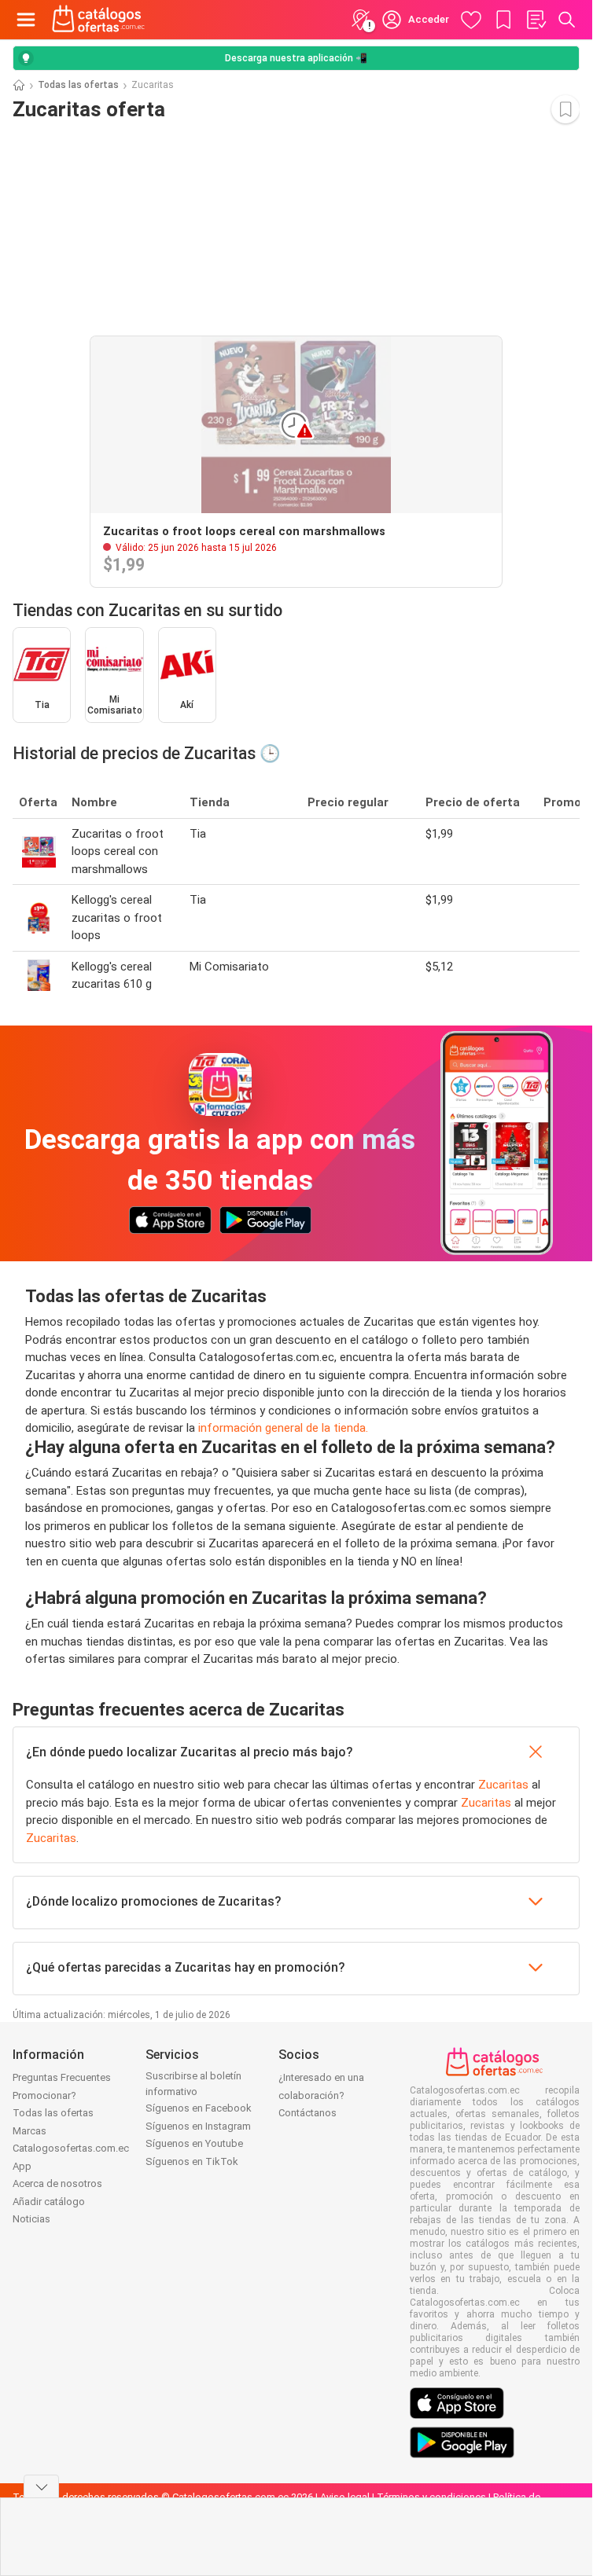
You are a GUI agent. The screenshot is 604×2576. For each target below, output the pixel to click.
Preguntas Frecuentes (62, 2077)
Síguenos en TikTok (192, 2161)
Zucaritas (503, 1785)
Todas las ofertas (78, 85)
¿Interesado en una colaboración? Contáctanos (321, 2095)
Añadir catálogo (49, 2202)
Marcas (29, 2131)
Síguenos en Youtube (194, 2143)
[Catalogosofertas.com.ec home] (99, 20)
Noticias (31, 2219)
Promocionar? (44, 2095)
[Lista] (536, 20)
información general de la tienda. (283, 1428)
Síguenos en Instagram (198, 2126)
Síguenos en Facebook (199, 2108)
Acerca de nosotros (57, 2183)
